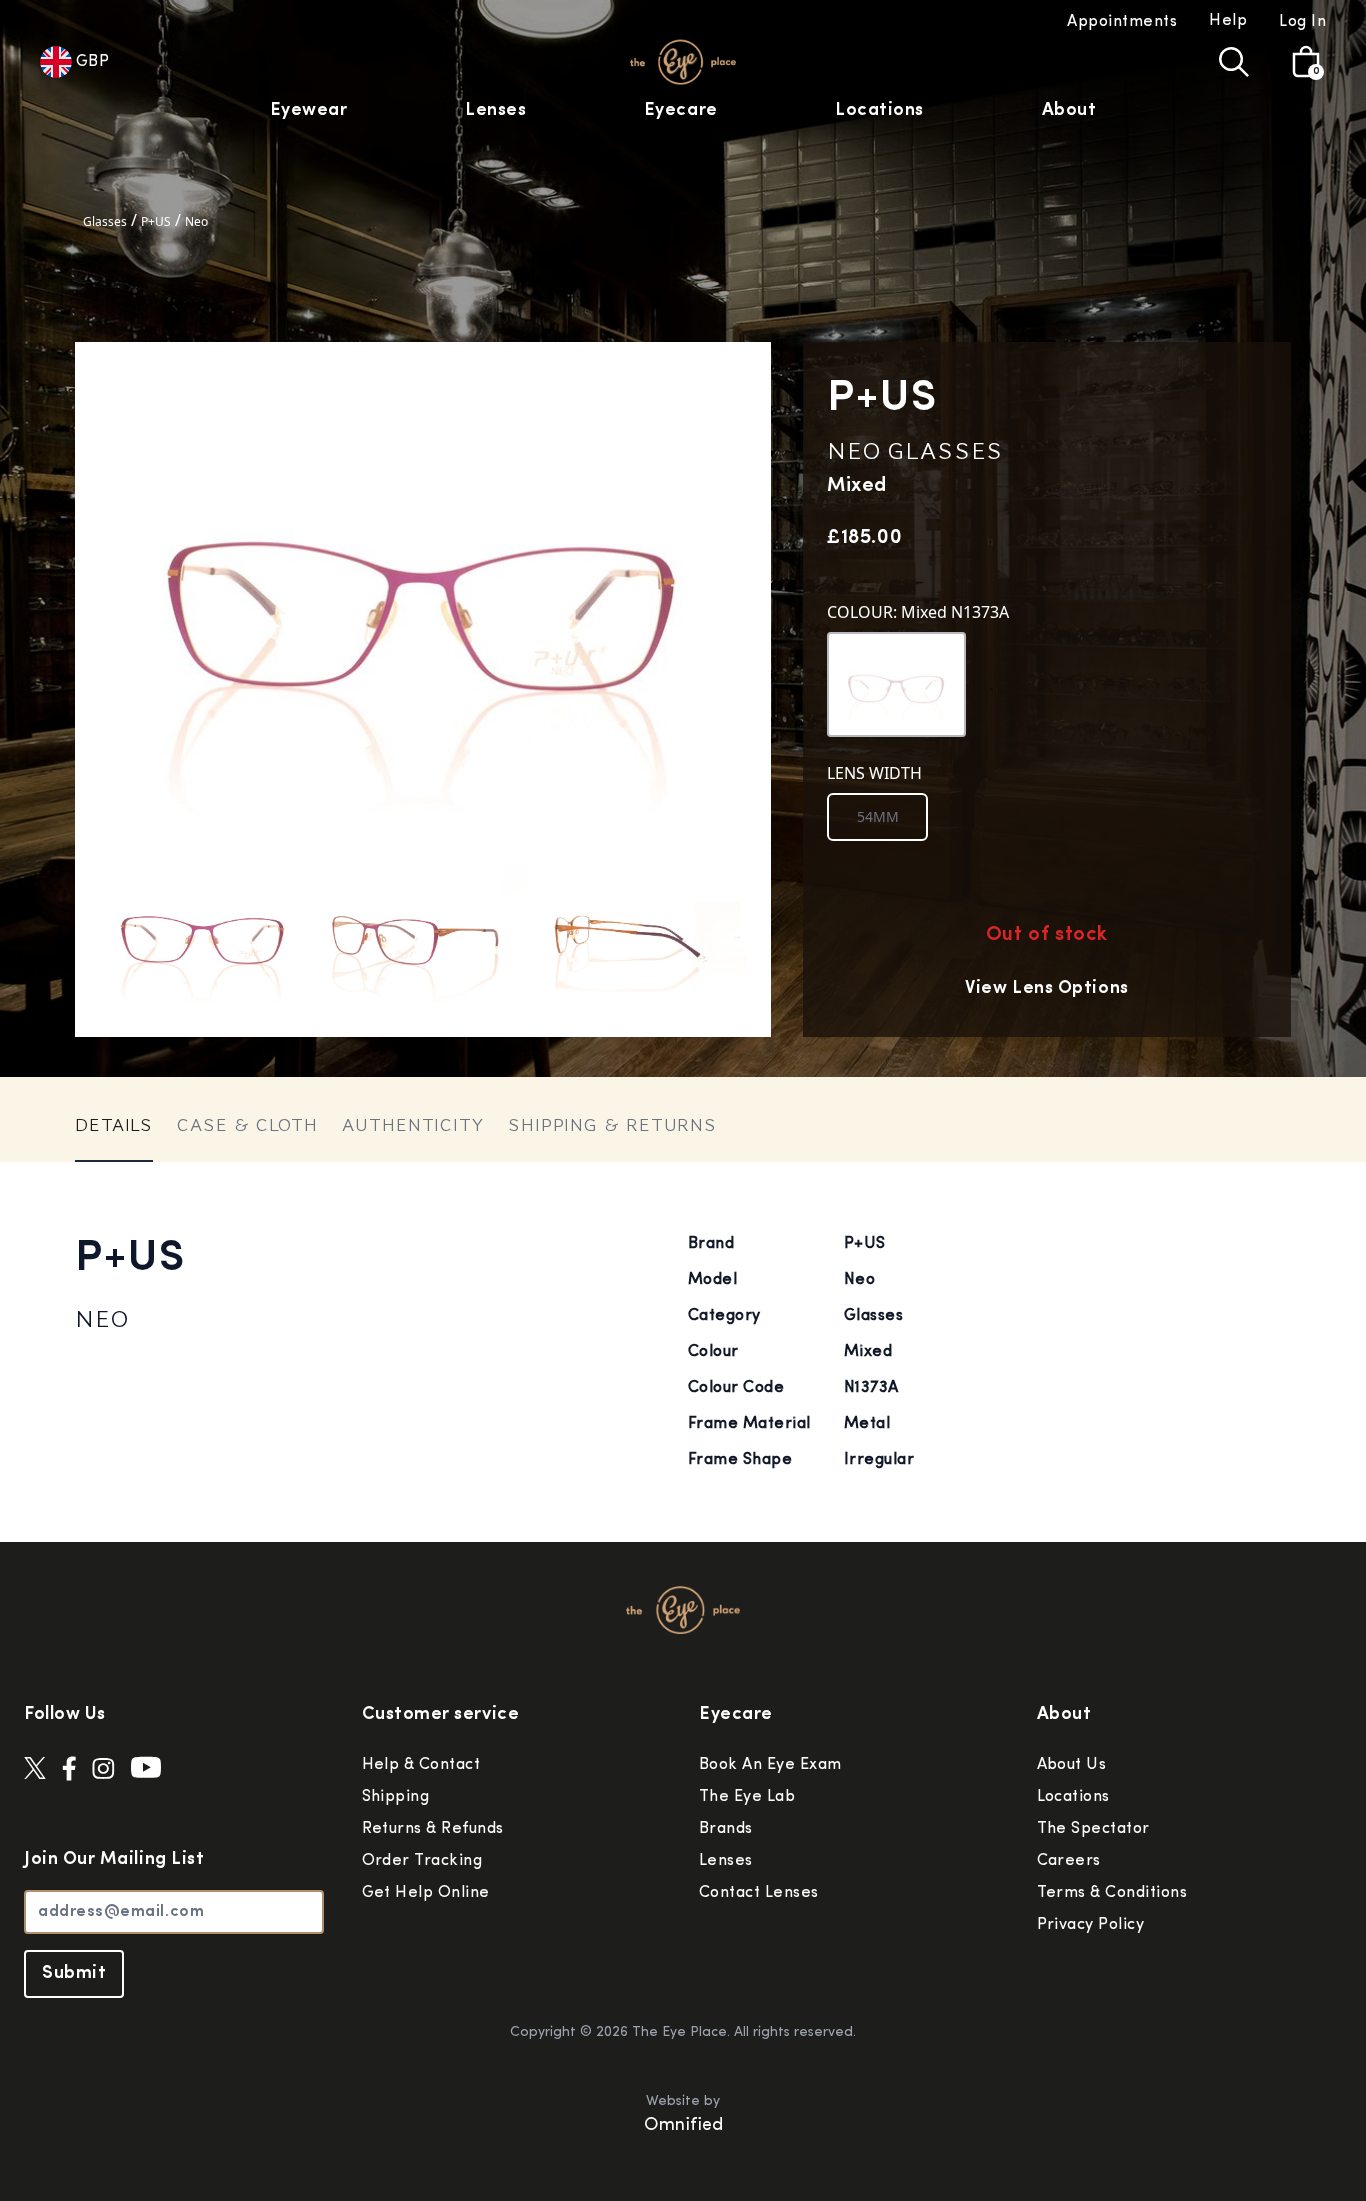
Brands (726, 1829)
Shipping (396, 1797)
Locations (879, 111)
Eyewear (309, 111)
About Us (1072, 1765)
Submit (74, 1974)
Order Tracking (422, 1861)
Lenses (495, 111)
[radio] (877, 817)
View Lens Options (1046, 989)
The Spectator (1093, 1829)
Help (1228, 21)
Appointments (1122, 22)
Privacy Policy (1091, 1925)
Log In (1302, 22)
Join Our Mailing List (114, 1860)
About (1069, 111)
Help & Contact (421, 1765)
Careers (1069, 1861)
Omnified (683, 2126)
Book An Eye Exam (770, 1765)
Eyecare (681, 111)
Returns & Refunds (433, 1829)
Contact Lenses (759, 1893)
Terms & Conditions (1112, 1893)
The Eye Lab (747, 1797)
